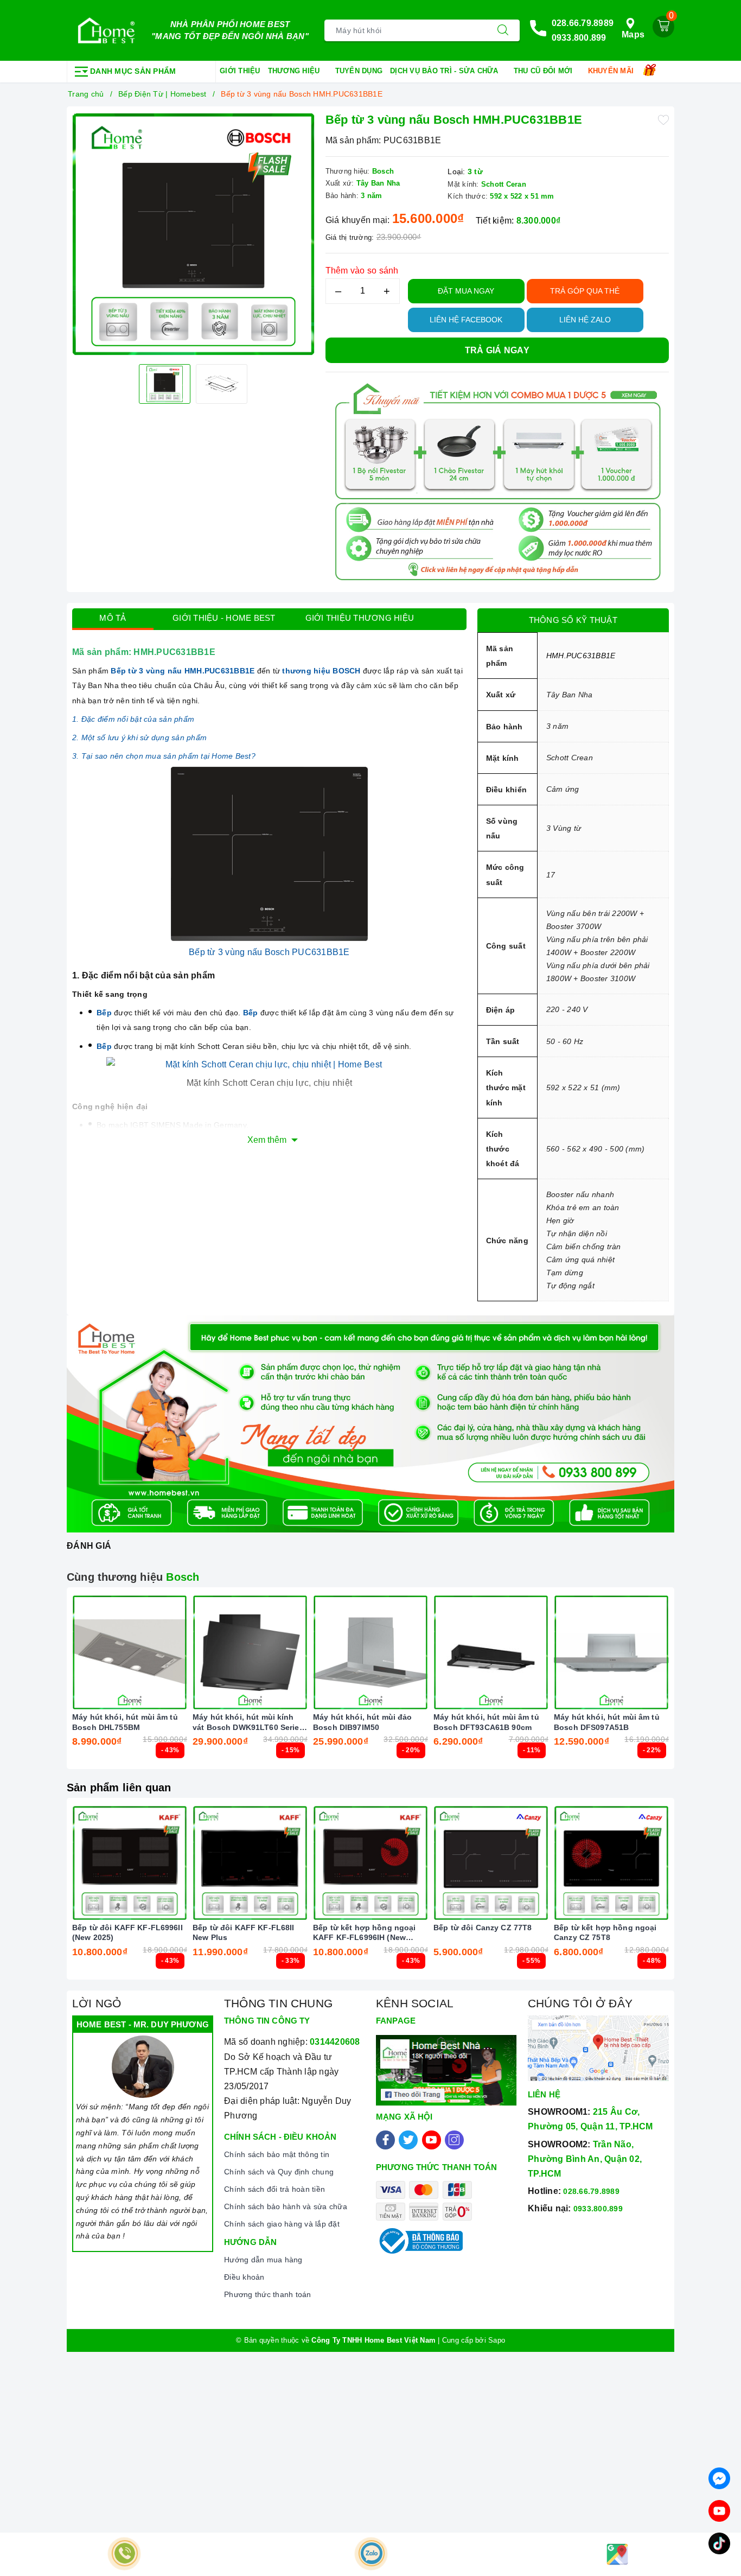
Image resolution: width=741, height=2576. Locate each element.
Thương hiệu (295, 71)
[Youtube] (432, 2140)
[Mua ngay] (79, 1652)
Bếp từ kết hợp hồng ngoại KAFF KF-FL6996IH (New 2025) (365, 1933)
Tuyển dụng (359, 71)
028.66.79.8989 (583, 23)
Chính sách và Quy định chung (279, 2172)
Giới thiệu (240, 71)
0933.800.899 (579, 38)
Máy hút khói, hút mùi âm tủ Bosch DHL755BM (125, 1722)
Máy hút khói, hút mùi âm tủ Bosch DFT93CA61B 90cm (486, 1722)
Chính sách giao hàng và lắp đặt (282, 2224)
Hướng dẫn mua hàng (263, 2260)
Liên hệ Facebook (466, 320)
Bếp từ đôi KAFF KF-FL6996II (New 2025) (127, 1932)
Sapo (497, 2340)
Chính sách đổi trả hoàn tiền (274, 2189)
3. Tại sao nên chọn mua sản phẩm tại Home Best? (164, 756)
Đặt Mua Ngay (466, 291)
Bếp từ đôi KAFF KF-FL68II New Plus (244, 1932)
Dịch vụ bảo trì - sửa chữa (445, 71)
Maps (633, 34)
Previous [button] (42, 1687)
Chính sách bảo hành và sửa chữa (286, 2206)
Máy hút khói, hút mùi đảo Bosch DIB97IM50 (363, 1722)
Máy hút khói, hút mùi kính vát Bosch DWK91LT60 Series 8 (248, 1722)
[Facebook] (385, 2140)
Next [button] (699, 1687)
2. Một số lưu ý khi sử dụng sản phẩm (139, 737)
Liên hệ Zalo (585, 320)
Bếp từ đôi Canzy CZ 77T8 (483, 1928)
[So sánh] (181, 1652)
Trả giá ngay (497, 350)
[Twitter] (408, 2140)
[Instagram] (454, 2140)
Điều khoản (244, 2277)
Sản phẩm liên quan (119, 1788)
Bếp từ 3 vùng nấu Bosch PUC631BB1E (269, 952)
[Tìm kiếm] (503, 30)
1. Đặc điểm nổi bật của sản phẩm (133, 719)
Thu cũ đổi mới (544, 71)
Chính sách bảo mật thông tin (277, 2154)
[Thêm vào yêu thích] (663, 119)
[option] (193, 234)
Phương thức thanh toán (268, 2294)
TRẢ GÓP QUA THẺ (585, 291)
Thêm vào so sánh (362, 271)
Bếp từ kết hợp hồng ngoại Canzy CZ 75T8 (605, 1932)
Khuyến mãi (612, 71)
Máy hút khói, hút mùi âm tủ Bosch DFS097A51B (607, 1722)
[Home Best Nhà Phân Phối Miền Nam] (106, 30)
